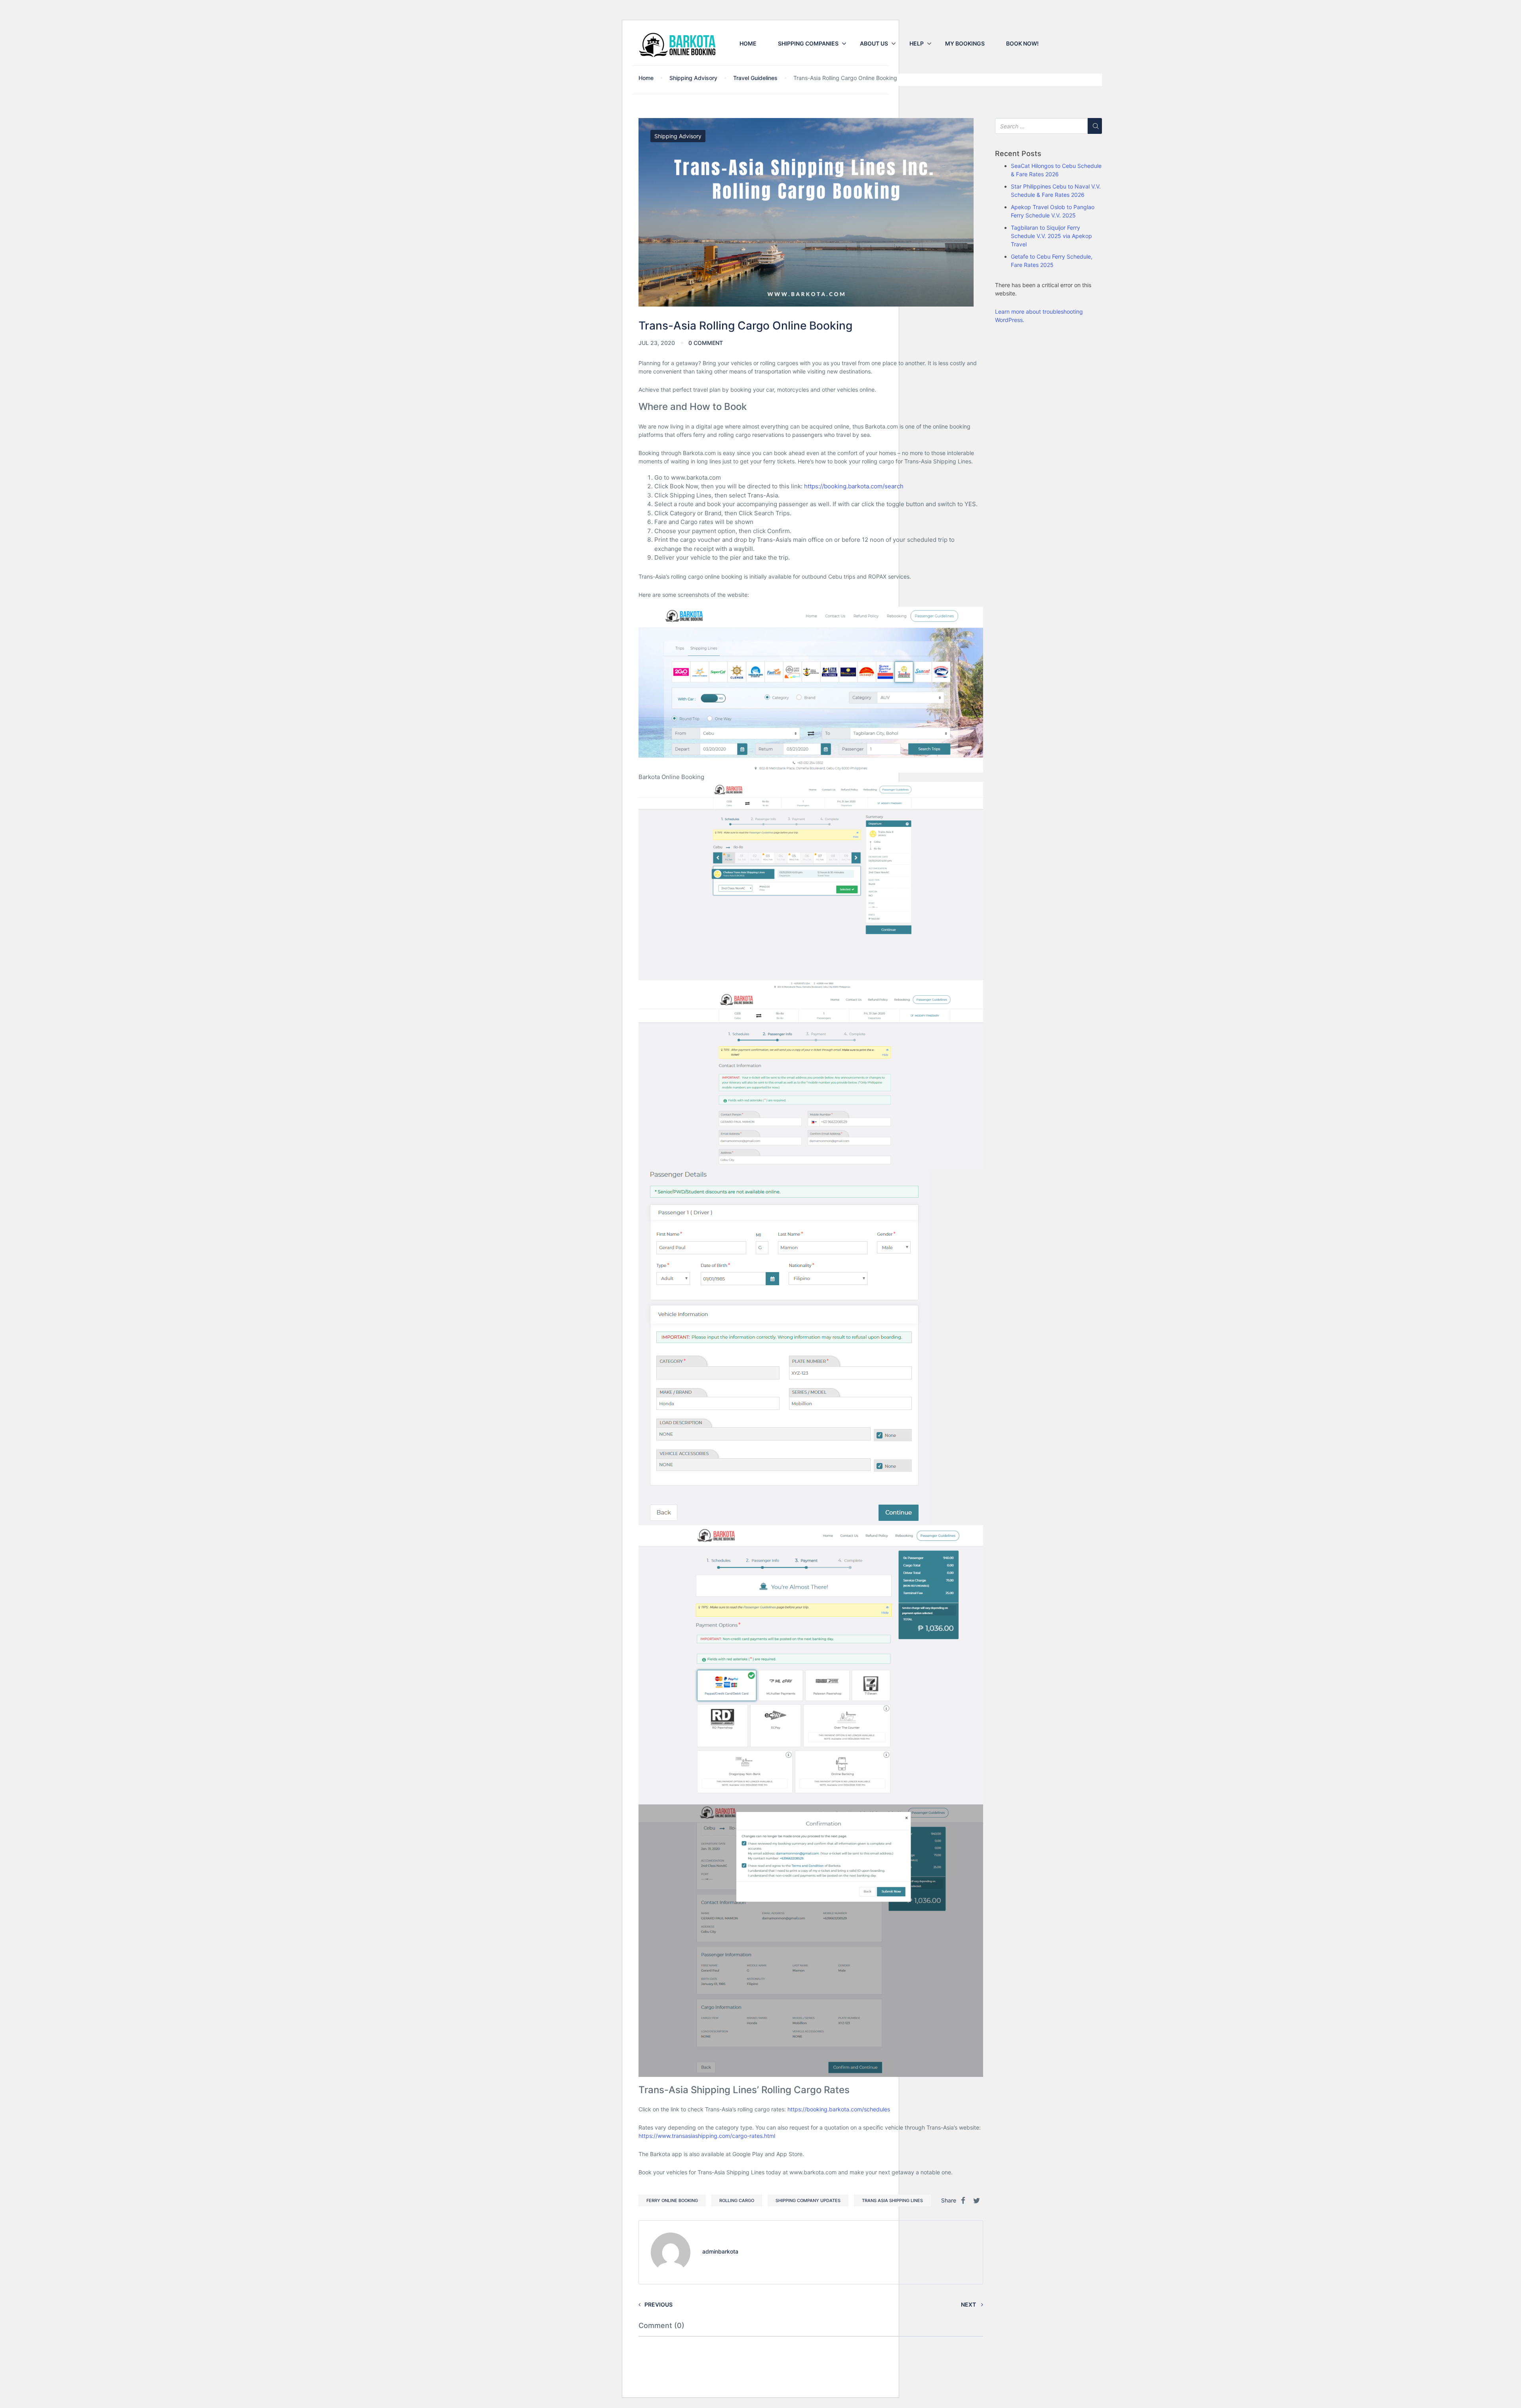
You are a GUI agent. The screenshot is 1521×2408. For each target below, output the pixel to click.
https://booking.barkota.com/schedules (839, 2109)
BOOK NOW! (1022, 43)
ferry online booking (672, 2200)
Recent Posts (1018, 154)
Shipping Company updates (808, 2200)
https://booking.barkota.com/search (854, 486)
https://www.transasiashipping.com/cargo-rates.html (707, 2136)
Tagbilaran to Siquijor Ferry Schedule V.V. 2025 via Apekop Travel (1051, 236)
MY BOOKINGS (965, 43)
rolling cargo (737, 2200)
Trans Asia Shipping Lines (892, 2200)
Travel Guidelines (755, 78)
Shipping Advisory (693, 78)
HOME (748, 43)
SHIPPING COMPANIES (808, 43)
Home (646, 78)
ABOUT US (874, 43)
